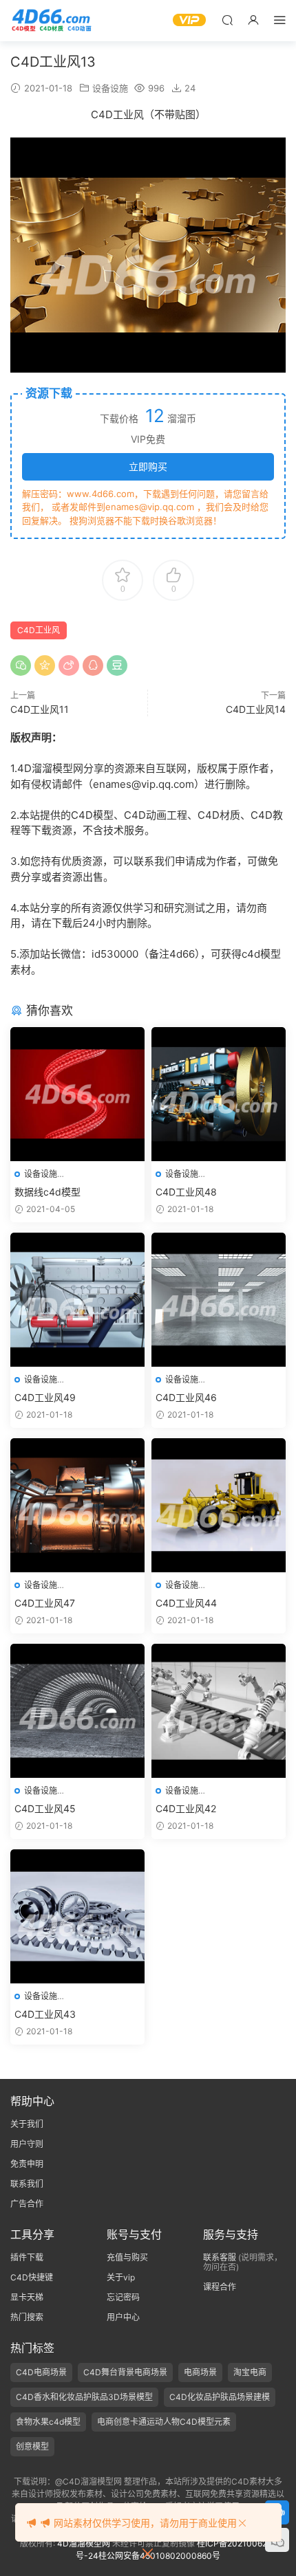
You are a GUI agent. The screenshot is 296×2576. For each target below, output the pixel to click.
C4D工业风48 (186, 1192)
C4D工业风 (39, 630)
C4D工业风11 (40, 709)
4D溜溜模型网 (84, 2543)
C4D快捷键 (32, 2277)
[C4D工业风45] (77, 1711)
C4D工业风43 (45, 2014)
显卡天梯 (27, 2297)
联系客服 (220, 2257)
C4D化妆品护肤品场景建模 (220, 2397)
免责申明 (27, 2164)
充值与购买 (127, 2257)
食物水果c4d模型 (48, 2422)
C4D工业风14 (256, 709)
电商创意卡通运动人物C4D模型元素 (164, 2422)
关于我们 (27, 2124)
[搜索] (227, 20)
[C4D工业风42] (219, 1711)
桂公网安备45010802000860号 (159, 2556)
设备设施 (110, 88)
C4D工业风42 (186, 1808)
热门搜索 (27, 2317)
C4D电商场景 (41, 2372)
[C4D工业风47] (77, 1505)
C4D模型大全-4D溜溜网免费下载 (52, 21)
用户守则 (27, 2144)
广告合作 (27, 2204)
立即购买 (148, 466)
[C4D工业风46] (219, 1300)
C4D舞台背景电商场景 (125, 2372)
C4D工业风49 (45, 1397)
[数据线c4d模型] (77, 1094)
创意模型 (32, 2446)
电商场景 (200, 2372)
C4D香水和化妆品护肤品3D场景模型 (84, 2397)
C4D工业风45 (45, 1808)
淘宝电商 (250, 2372)
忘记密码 (123, 2297)
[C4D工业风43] (77, 1916)
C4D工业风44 (186, 1603)
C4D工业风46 (186, 1397)
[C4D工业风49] (77, 1300)
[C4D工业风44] (219, 1505)
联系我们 (27, 2184)
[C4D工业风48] (219, 1094)
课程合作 (220, 2287)
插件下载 (27, 2257)
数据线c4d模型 (47, 1192)
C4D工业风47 (45, 1603)
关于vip (121, 2277)
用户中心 (123, 2317)
